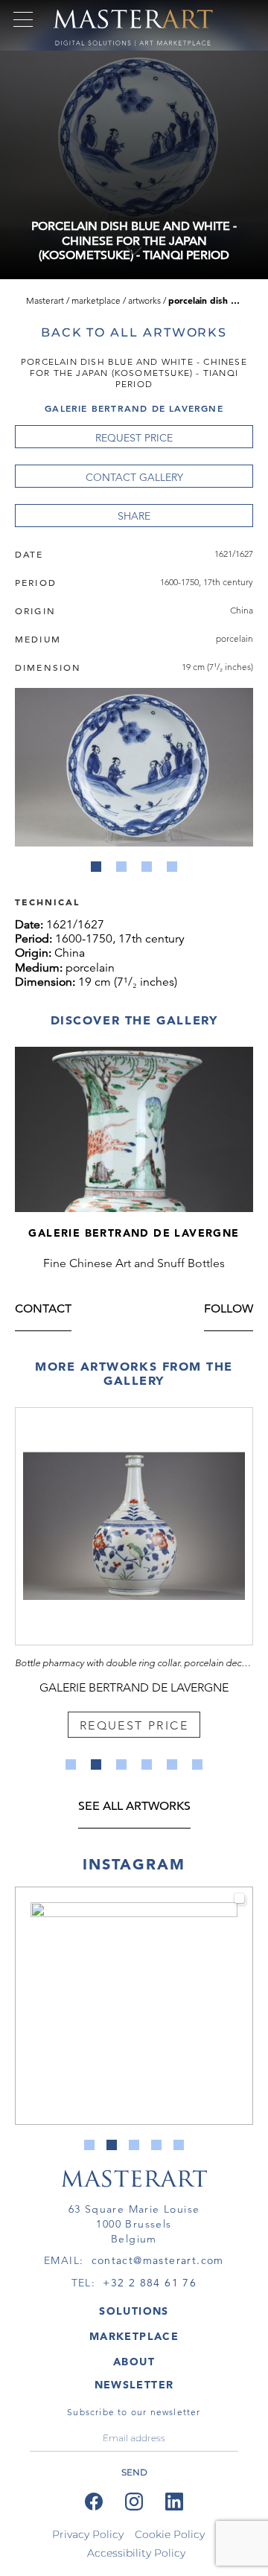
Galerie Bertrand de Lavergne (134, 408)
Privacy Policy (88, 2534)
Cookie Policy (170, 2534)
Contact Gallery (134, 477)
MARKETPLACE (134, 2336)
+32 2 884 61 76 (150, 2283)
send (134, 2472)
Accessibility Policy (136, 2553)
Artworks (144, 300)
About (134, 2362)
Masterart (45, 300)
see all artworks (134, 1807)
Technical (47, 901)
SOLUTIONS (134, 2311)
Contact (43, 1310)
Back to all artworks (134, 332)
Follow (229, 1310)
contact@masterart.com (158, 2260)
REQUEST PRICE (134, 438)
